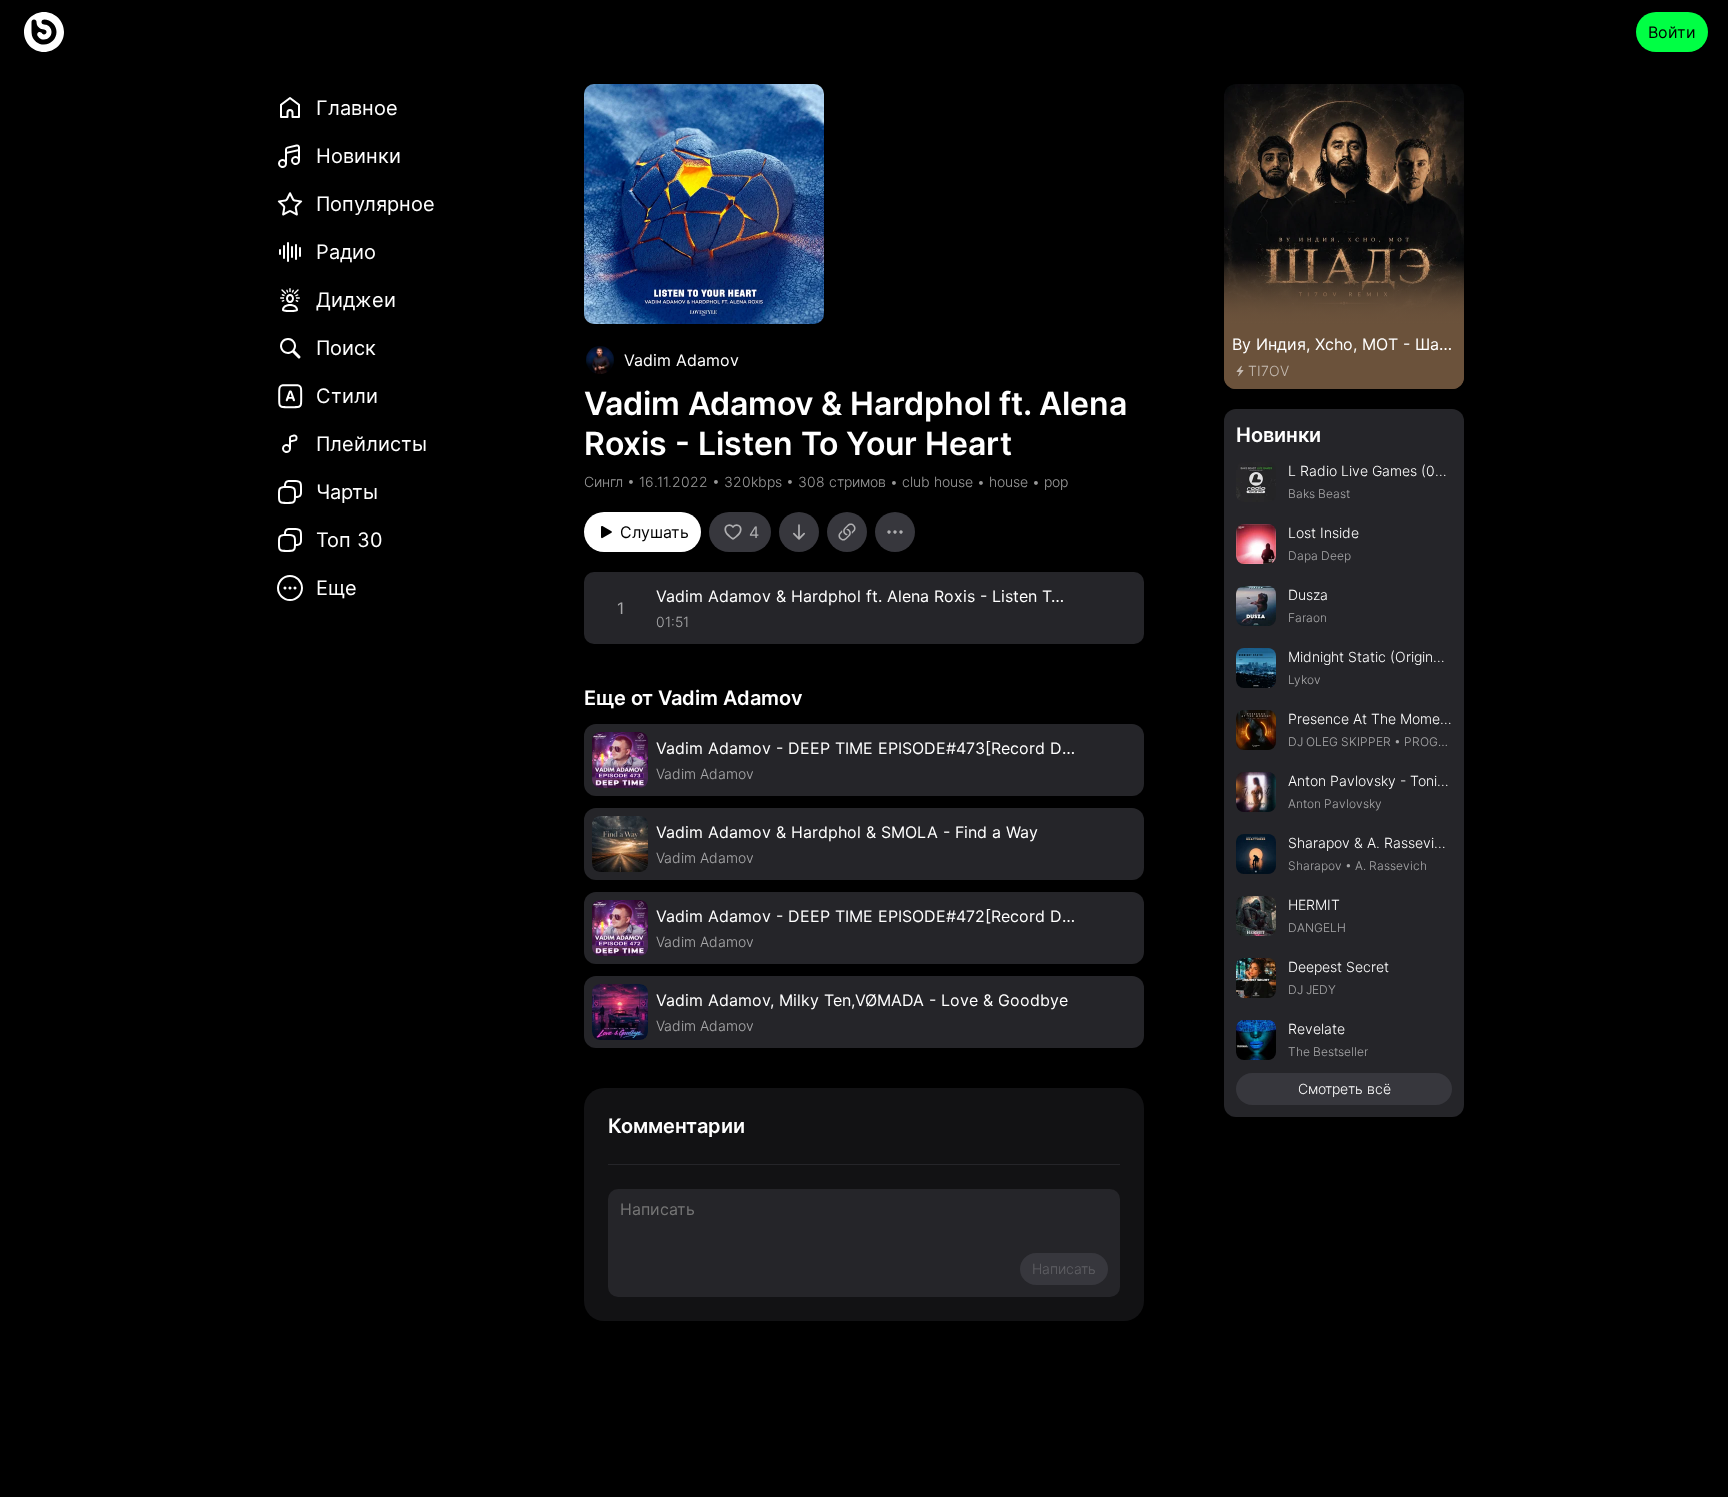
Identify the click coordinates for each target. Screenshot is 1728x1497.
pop (1056, 481)
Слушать (654, 532)
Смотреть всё (1344, 1088)
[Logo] (44, 32)
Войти (1672, 32)
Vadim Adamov (681, 360)
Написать (1064, 1268)
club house (937, 481)
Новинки (1278, 435)
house (1008, 481)
